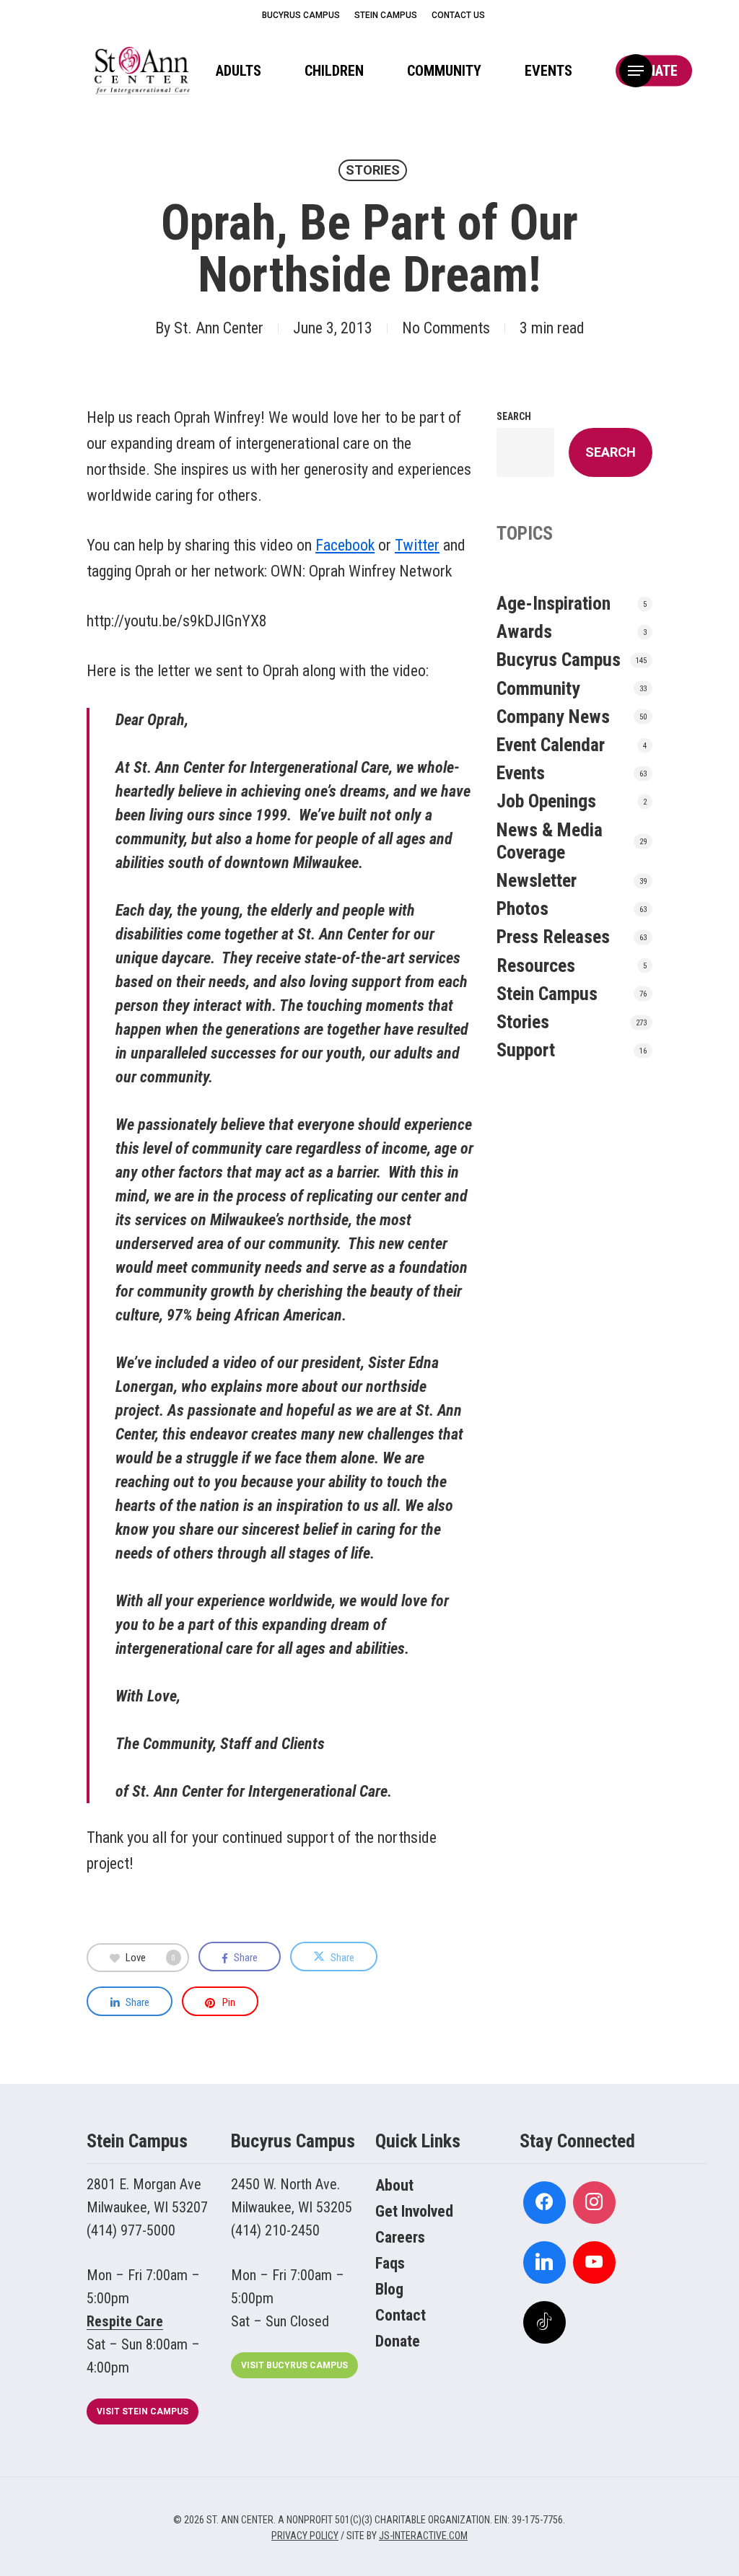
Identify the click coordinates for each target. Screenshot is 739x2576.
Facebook (345, 545)
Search (514, 416)
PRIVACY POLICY (305, 2536)
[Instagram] (594, 2203)
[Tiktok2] (545, 2322)
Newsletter (537, 880)
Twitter (417, 545)
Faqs (390, 2263)
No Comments (446, 328)
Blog (389, 2289)
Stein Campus (547, 994)
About (394, 2185)
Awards (524, 631)
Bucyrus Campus (559, 660)
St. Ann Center (219, 328)
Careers (400, 2237)
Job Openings (546, 801)
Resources (536, 965)
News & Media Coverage (550, 841)
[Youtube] (594, 2262)
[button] (636, 71)
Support (526, 1050)
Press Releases (553, 937)
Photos (522, 908)
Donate (398, 2341)
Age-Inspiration (554, 603)
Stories (373, 170)
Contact (401, 2315)
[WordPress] (545, 2262)
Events (521, 773)
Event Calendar (551, 745)
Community (538, 688)
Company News (553, 717)
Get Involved (414, 2211)
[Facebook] (545, 2203)
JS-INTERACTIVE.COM (423, 2536)
